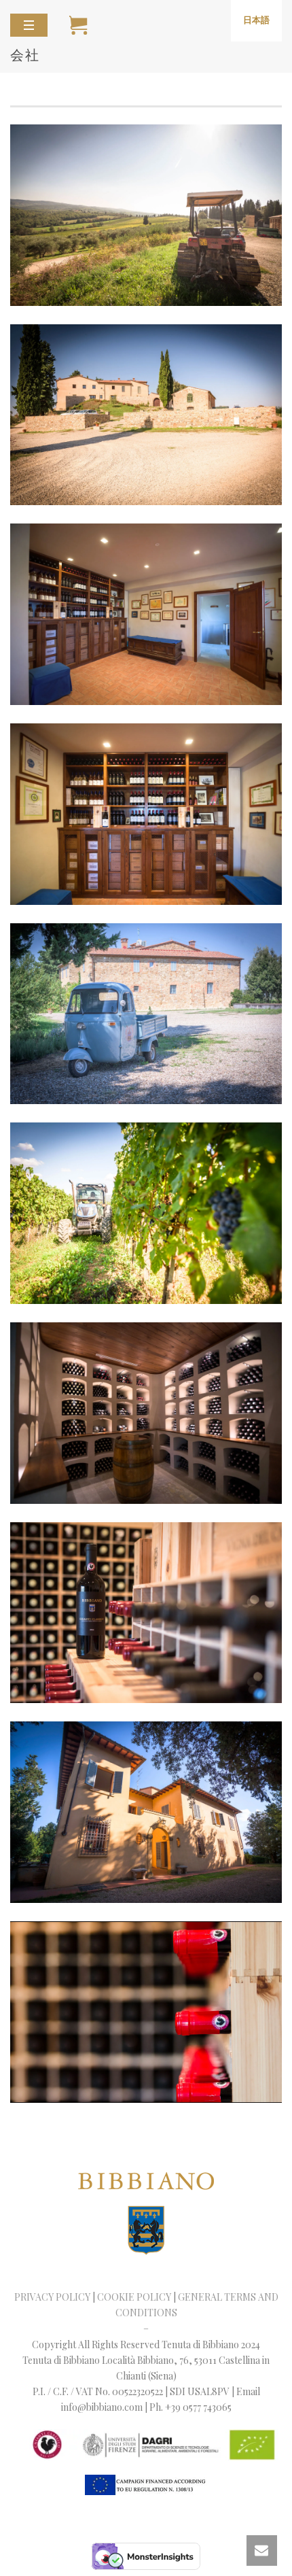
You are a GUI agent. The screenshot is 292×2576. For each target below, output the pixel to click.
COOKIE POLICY (134, 2297)
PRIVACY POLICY (52, 2297)
